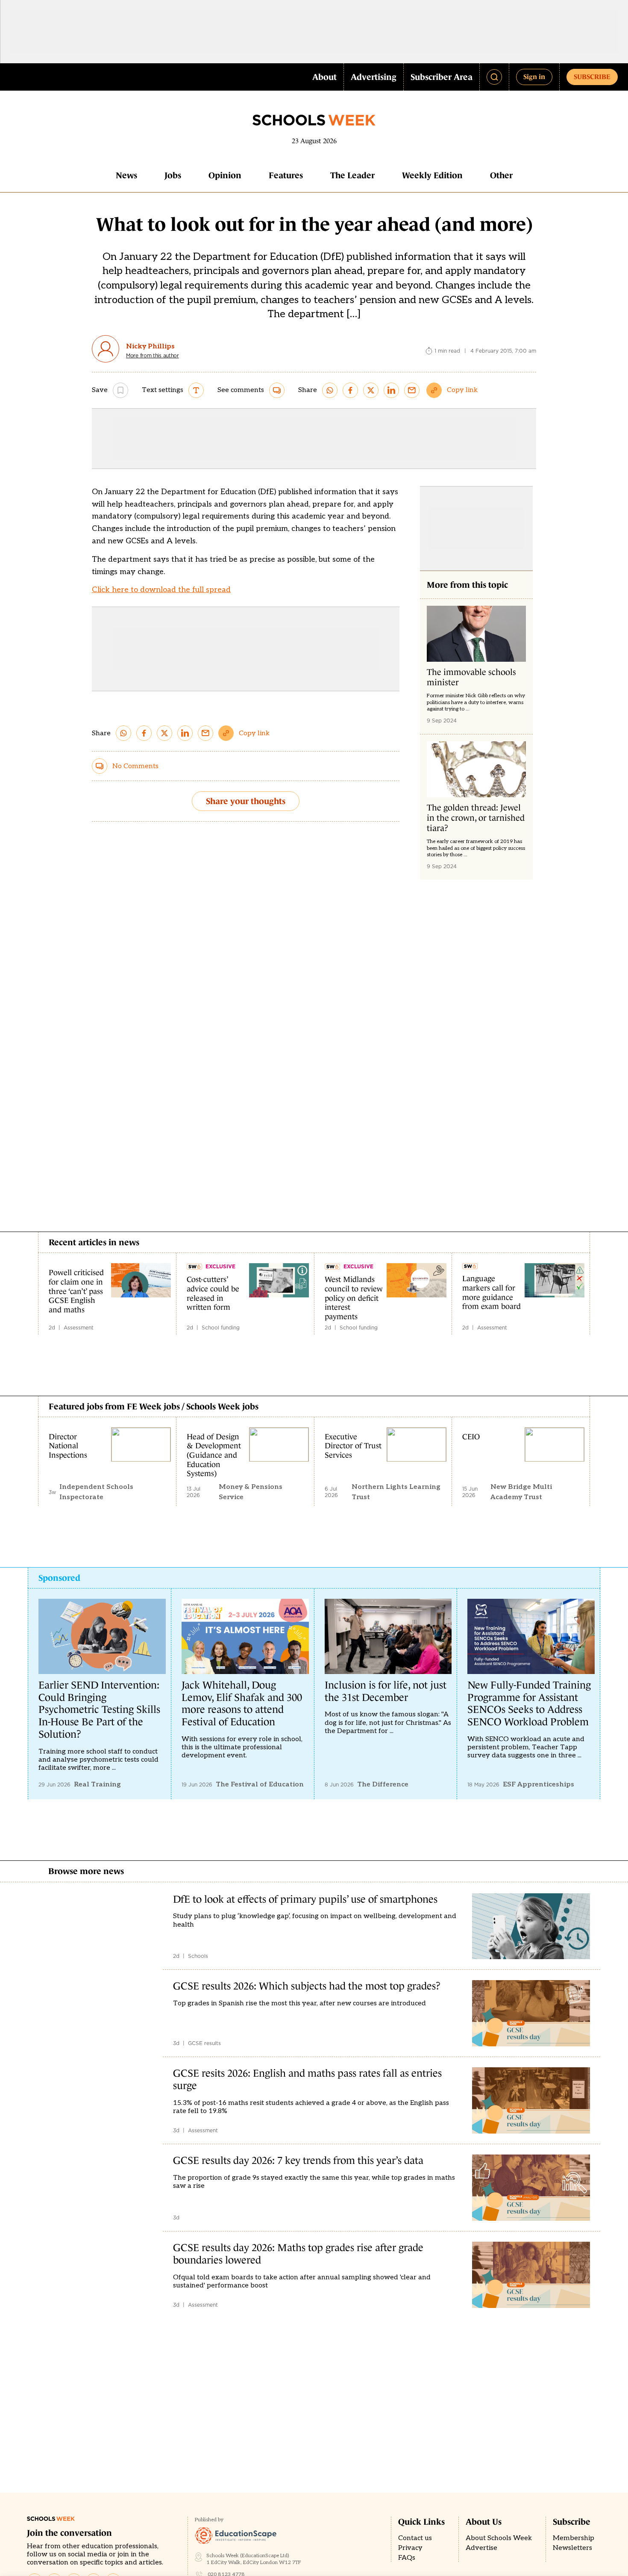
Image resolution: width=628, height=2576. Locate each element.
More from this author (153, 356)
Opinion (225, 175)
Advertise (481, 2548)
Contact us (415, 2538)
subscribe (592, 77)
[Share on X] (371, 390)
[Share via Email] (412, 390)
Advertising (374, 77)
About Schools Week (499, 2538)
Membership (574, 2538)
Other (501, 175)
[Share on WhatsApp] (330, 390)
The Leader (352, 175)
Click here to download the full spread (161, 590)
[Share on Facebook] (350, 390)
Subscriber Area (442, 77)
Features (286, 175)
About (324, 77)
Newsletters (572, 2548)
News (126, 175)
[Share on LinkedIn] (391, 390)
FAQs (407, 2558)
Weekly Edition (432, 175)
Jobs (173, 175)
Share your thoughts (246, 801)
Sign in (534, 77)
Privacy (410, 2548)
